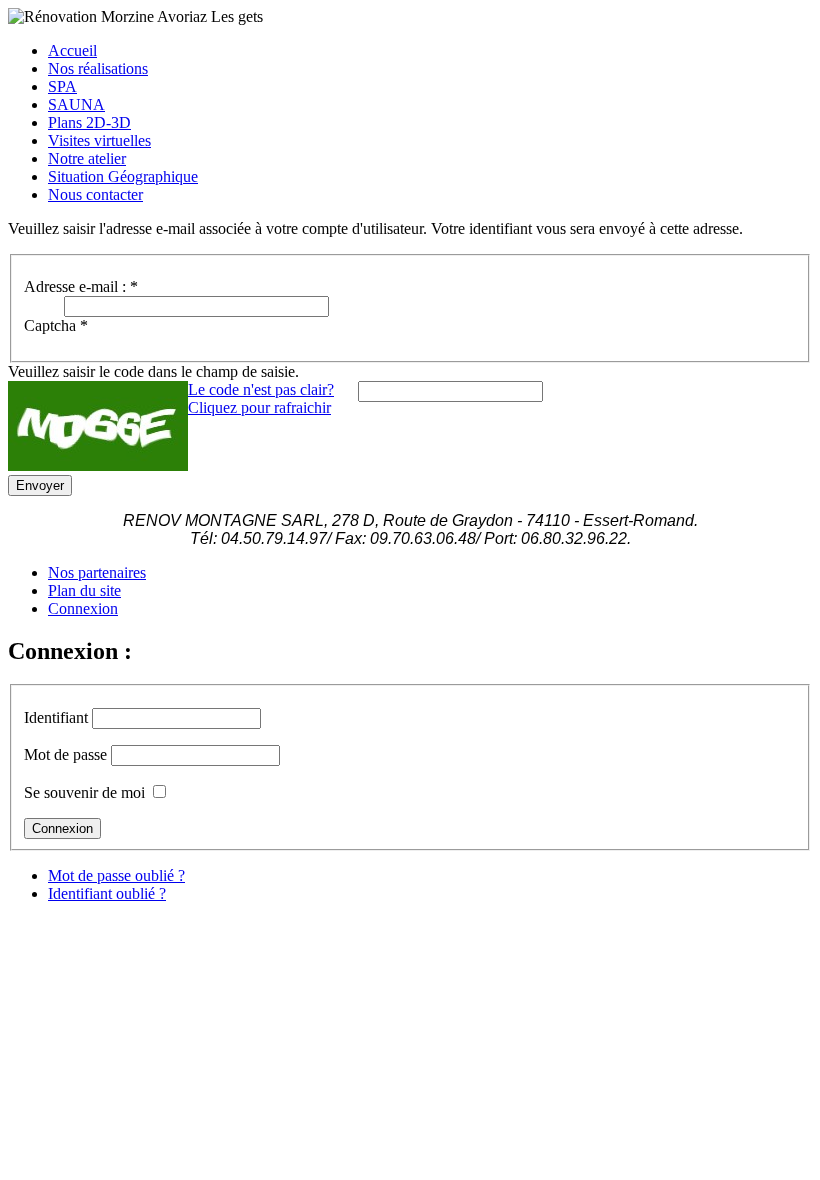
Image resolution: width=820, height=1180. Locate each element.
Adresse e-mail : (81, 286)
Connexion (83, 608)
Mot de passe (65, 754)
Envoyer (40, 485)
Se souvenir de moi (84, 792)
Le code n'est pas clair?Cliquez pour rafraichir (261, 398)
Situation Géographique (123, 176)
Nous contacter (95, 194)
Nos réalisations (98, 68)
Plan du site (84, 590)
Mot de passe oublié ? (116, 875)
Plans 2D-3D (89, 122)
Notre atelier (87, 158)
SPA (62, 86)
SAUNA (76, 104)
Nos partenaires (97, 572)
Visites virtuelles (99, 140)
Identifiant (56, 717)
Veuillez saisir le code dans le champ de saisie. (153, 371)
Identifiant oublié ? (107, 893)
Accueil (72, 50)
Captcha (56, 325)
